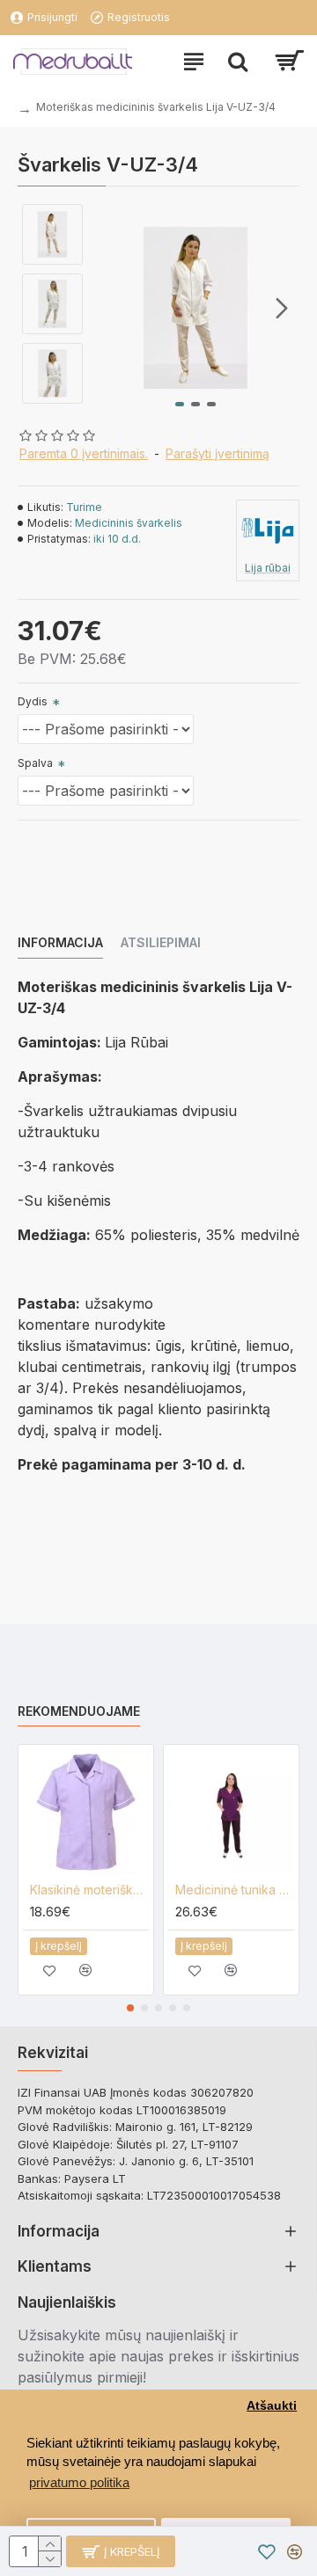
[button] (109, 308)
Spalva (35, 763)
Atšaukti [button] (272, 2406)
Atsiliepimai (161, 942)
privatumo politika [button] (79, 2482)
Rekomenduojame (79, 1711)
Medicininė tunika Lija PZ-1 (235, 1890)
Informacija (60, 942)
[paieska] (238, 62)
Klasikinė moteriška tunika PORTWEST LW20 (89, 1890)
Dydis (33, 701)
